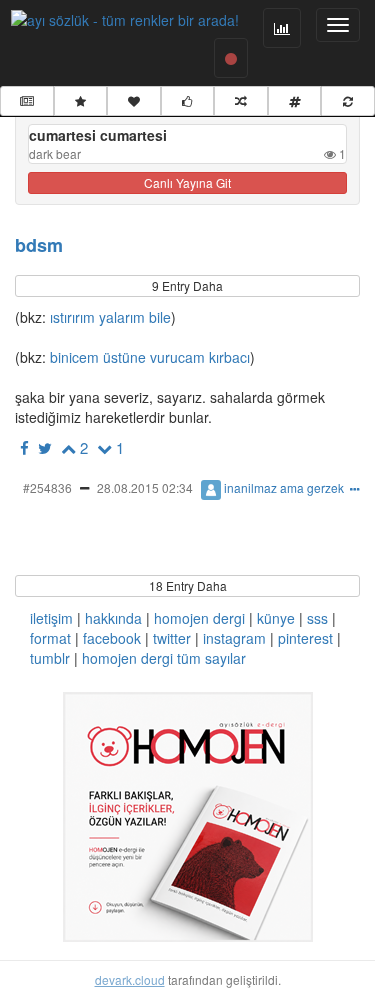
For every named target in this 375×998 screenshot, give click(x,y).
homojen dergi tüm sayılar (164, 658)
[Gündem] (27, 101)
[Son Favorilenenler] (134, 101)
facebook (112, 638)
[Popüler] (81, 101)
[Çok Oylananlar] (188, 101)
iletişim (51, 618)
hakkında (113, 618)
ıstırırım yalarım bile (108, 317)
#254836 (47, 487)
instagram (234, 638)
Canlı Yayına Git (187, 182)
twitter (172, 638)
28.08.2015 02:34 (145, 487)
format (50, 638)
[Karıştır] (241, 101)
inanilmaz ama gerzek (284, 487)
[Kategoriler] (295, 101)
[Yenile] (348, 101)
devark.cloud (130, 979)
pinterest (305, 638)
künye (276, 618)
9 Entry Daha (187, 285)
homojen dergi (199, 618)
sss (317, 618)
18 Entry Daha (188, 585)
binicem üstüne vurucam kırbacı (148, 357)
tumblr (50, 658)
